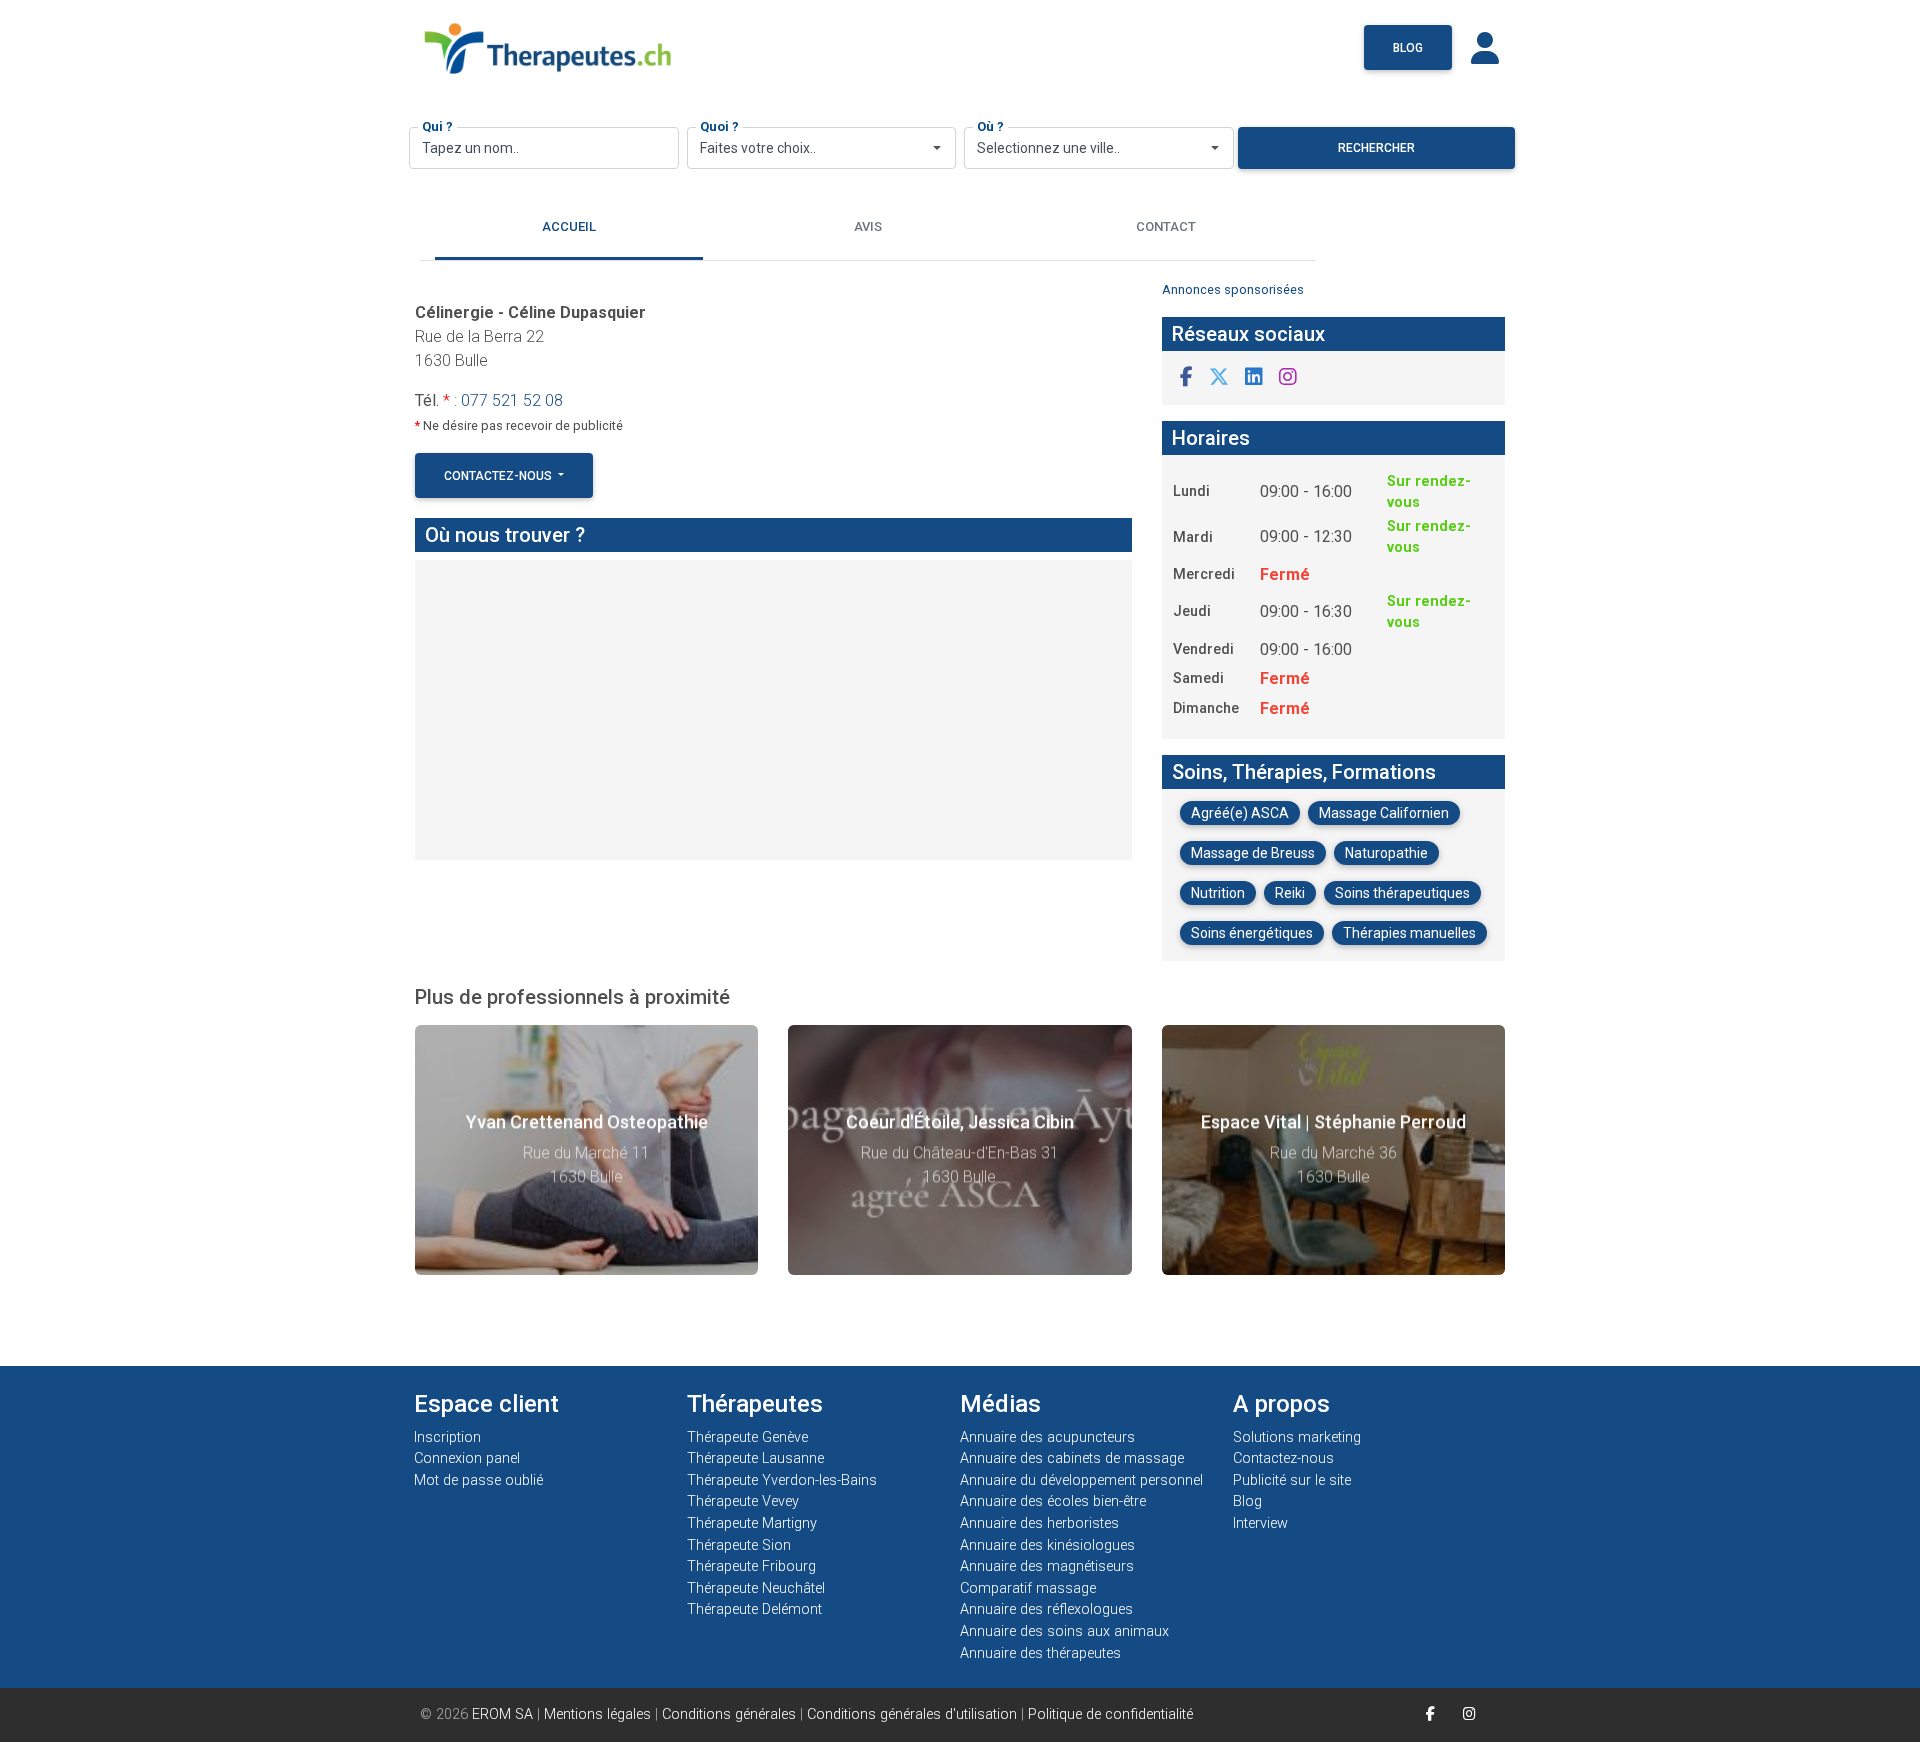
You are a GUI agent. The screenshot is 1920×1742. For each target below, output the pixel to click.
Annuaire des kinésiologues (1047, 1545)
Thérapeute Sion (739, 1545)
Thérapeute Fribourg (751, 1566)
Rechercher (1376, 148)
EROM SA (502, 1714)
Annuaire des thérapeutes (1040, 1653)
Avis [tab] (868, 226)
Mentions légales (597, 1714)
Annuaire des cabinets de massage (1072, 1458)
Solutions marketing (1297, 1437)
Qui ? (437, 126)
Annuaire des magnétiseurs (1047, 1566)
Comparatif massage (1028, 1588)
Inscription (447, 1437)
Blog (1408, 48)
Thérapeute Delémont (754, 1609)
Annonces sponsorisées (1233, 289)
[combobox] (822, 148)
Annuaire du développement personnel (1081, 1480)
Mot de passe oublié (478, 1480)
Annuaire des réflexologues (1046, 1609)
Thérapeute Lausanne (755, 1458)
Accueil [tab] (569, 226)
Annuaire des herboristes (1039, 1523)
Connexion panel (469, 1458)
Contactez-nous (499, 476)
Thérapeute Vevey (743, 1501)
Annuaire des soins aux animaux (1064, 1631)
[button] (1186, 378)
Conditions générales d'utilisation (912, 1714)
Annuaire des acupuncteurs (1047, 1437)
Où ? (990, 126)
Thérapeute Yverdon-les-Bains (782, 1480)
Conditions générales (729, 1714)
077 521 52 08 (512, 400)
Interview (1260, 1523)
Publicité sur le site (1292, 1480)
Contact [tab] (1166, 226)
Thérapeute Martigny (752, 1523)
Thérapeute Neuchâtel (756, 1588)
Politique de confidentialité (1110, 1714)
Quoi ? (719, 126)
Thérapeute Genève (747, 1437)
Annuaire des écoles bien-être (1053, 1501)
